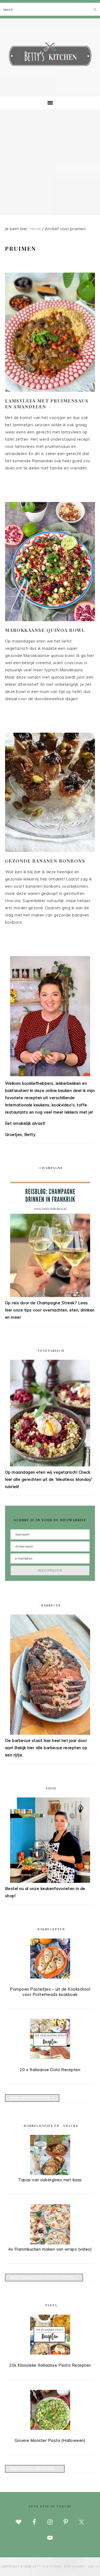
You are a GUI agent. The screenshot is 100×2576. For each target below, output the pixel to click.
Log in (94, 2567)
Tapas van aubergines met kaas (50, 2180)
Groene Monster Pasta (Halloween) (50, 2440)
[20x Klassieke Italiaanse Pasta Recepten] (50, 2336)
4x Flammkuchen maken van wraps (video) (50, 2249)
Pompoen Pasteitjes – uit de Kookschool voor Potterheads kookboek (50, 1992)
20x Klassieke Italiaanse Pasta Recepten (50, 2365)
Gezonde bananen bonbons (45, 861)
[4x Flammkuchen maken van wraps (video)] (50, 2243)
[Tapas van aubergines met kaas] (50, 2174)
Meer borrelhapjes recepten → (44, 2278)
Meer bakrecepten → (32, 2098)
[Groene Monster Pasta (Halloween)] (50, 2411)
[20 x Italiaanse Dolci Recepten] (50, 2040)
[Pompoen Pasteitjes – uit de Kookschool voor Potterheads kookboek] (50, 1960)
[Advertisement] (50, 163)
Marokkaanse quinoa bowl (45, 630)
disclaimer (75, 2567)
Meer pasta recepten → (35, 2469)
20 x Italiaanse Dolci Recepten (50, 2070)
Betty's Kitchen (50, 55)
